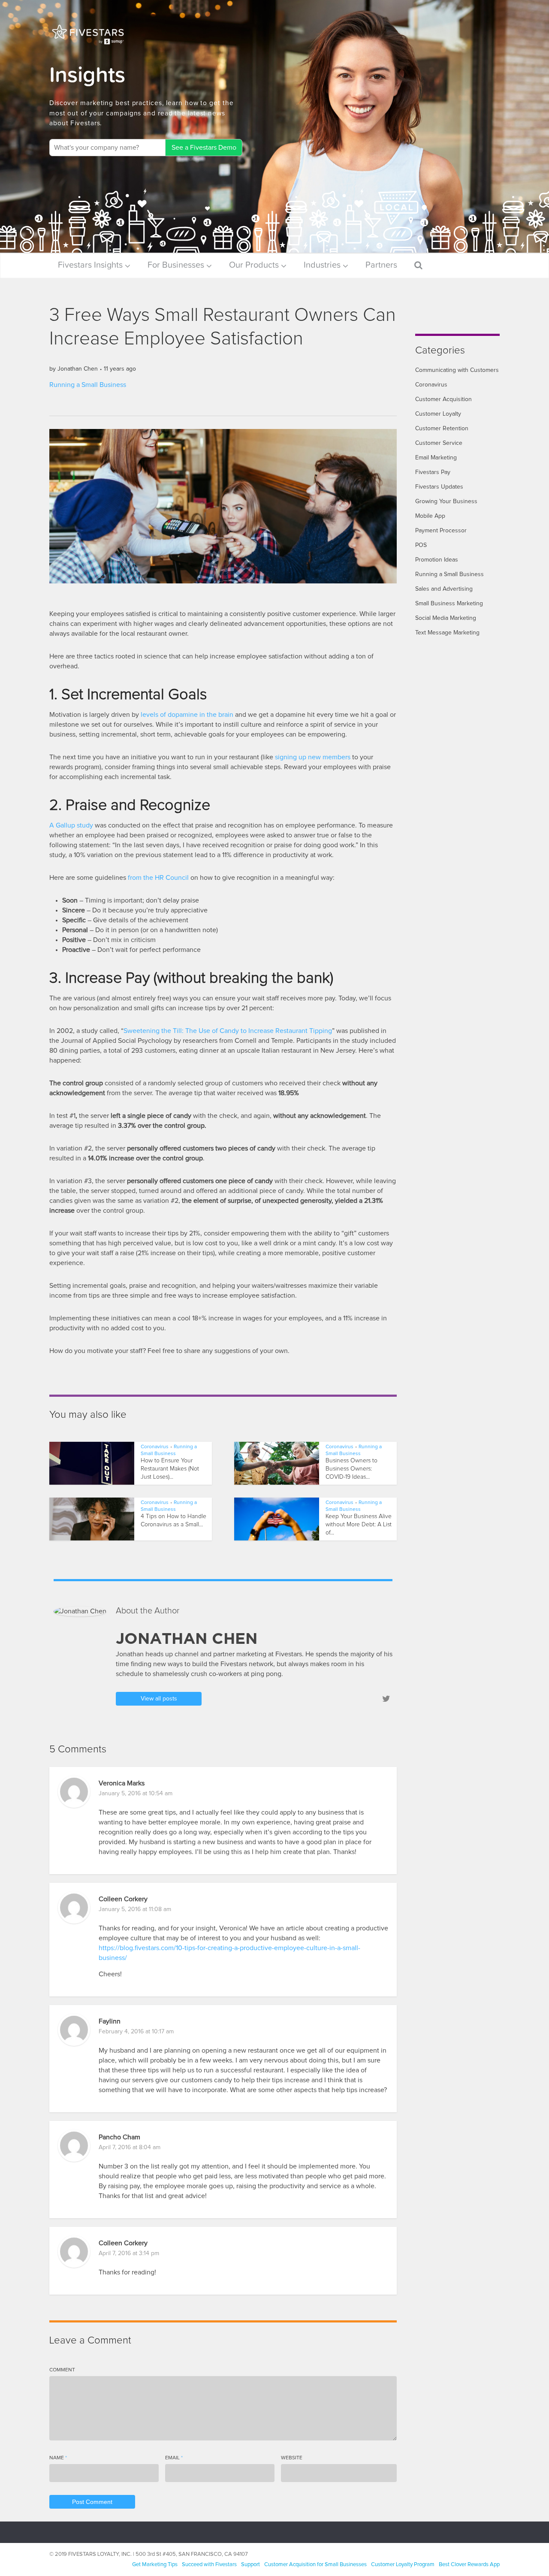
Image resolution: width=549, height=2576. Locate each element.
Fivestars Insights (90, 265)
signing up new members (313, 757)
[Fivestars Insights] (88, 34)
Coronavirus (155, 1447)
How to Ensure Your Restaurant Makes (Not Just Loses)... (170, 1469)
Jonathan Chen (78, 369)
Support (250, 2565)
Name (58, 2458)
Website (292, 2458)
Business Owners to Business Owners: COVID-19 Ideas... (351, 1469)
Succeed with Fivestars (209, 2565)
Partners (381, 265)
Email (174, 2458)
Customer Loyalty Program (403, 2565)
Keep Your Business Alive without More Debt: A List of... (359, 1525)
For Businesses (176, 265)
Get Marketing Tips (155, 2565)
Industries (322, 265)
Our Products (254, 265)
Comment (62, 2370)
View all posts (159, 1699)
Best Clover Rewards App (469, 2565)
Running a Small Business (88, 385)
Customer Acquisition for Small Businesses (315, 2565)
